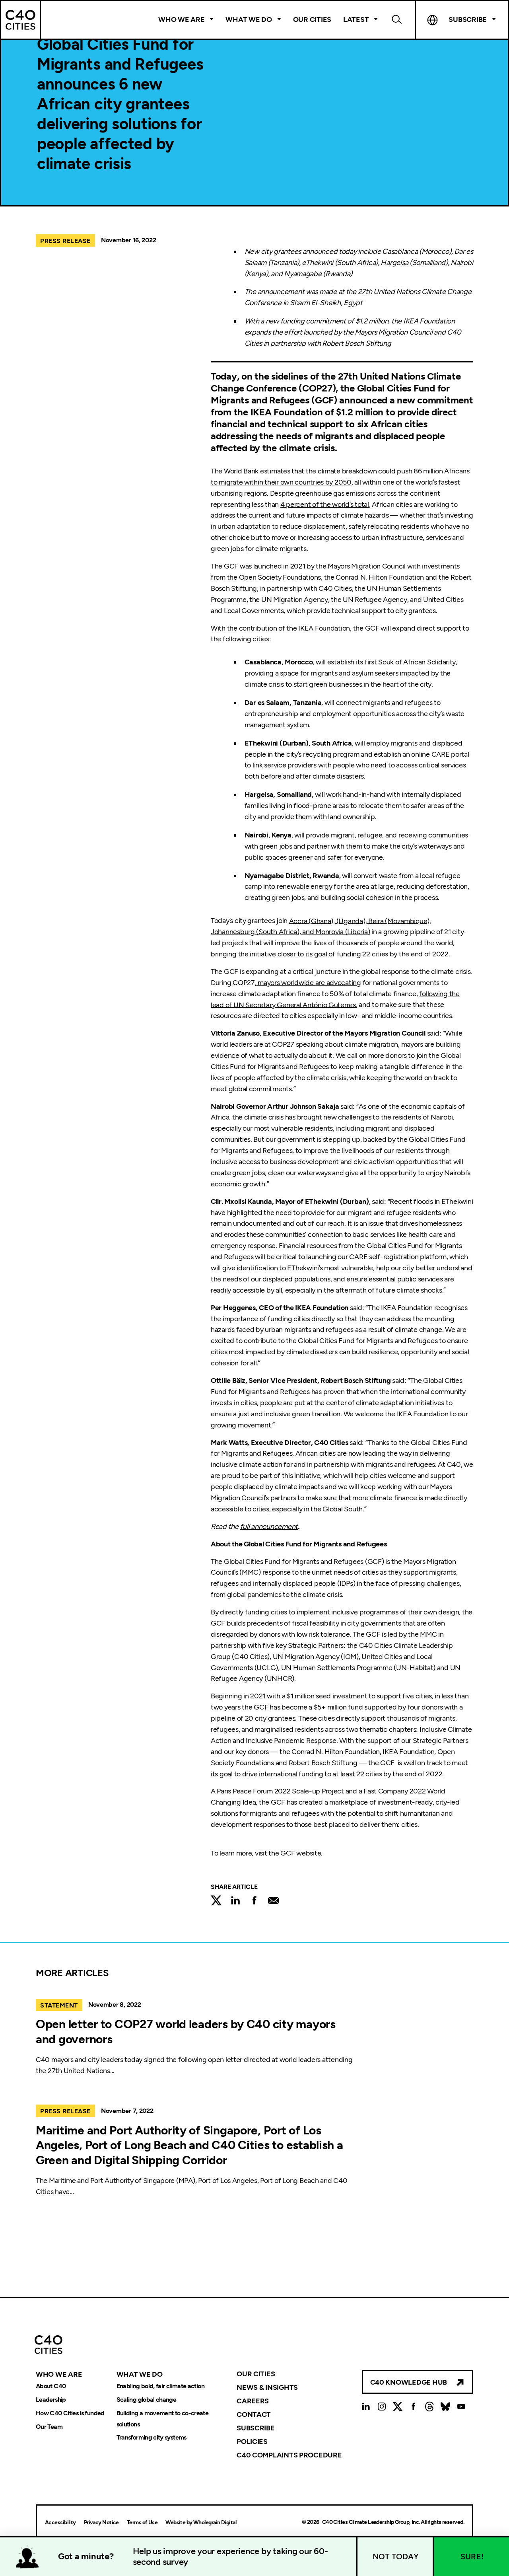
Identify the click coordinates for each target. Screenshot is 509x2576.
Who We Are (181, 19)
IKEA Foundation (287, 412)
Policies (252, 2442)
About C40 (51, 2386)
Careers (253, 2401)
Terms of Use (142, 2522)
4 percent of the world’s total (325, 504)
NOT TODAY (396, 2557)
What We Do (249, 19)
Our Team (49, 2427)
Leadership (51, 2400)
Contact (254, 2414)
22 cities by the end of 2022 (405, 954)
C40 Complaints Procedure (289, 2455)
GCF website (300, 1853)
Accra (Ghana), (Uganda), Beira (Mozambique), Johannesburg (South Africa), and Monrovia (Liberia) (321, 926)
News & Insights (267, 2387)
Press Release (65, 241)
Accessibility (60, 2522)
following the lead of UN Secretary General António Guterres (335, 999)
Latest (356, 19)
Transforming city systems (152, 2438)
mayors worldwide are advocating (309, 983)
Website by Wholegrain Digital (201, 2522)
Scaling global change (147, 2400)
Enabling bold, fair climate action (160, 2386)
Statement (59, 2005)
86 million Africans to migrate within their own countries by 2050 (340, 477)
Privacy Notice (101, 2522)
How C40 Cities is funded (70, 2413)
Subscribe (256, 2428)
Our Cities (312, 19)
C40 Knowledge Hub (409, 2382)
